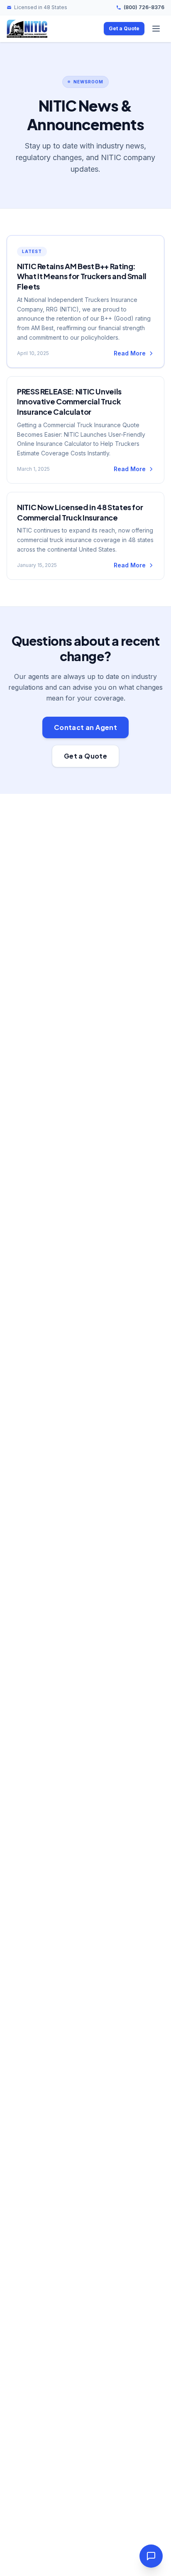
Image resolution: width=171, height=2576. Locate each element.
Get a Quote (124, 28)
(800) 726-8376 (144, 7)
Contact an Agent (85, 727)
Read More (130, 353)
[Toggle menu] (156, 29)
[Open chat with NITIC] (151, 2556)
